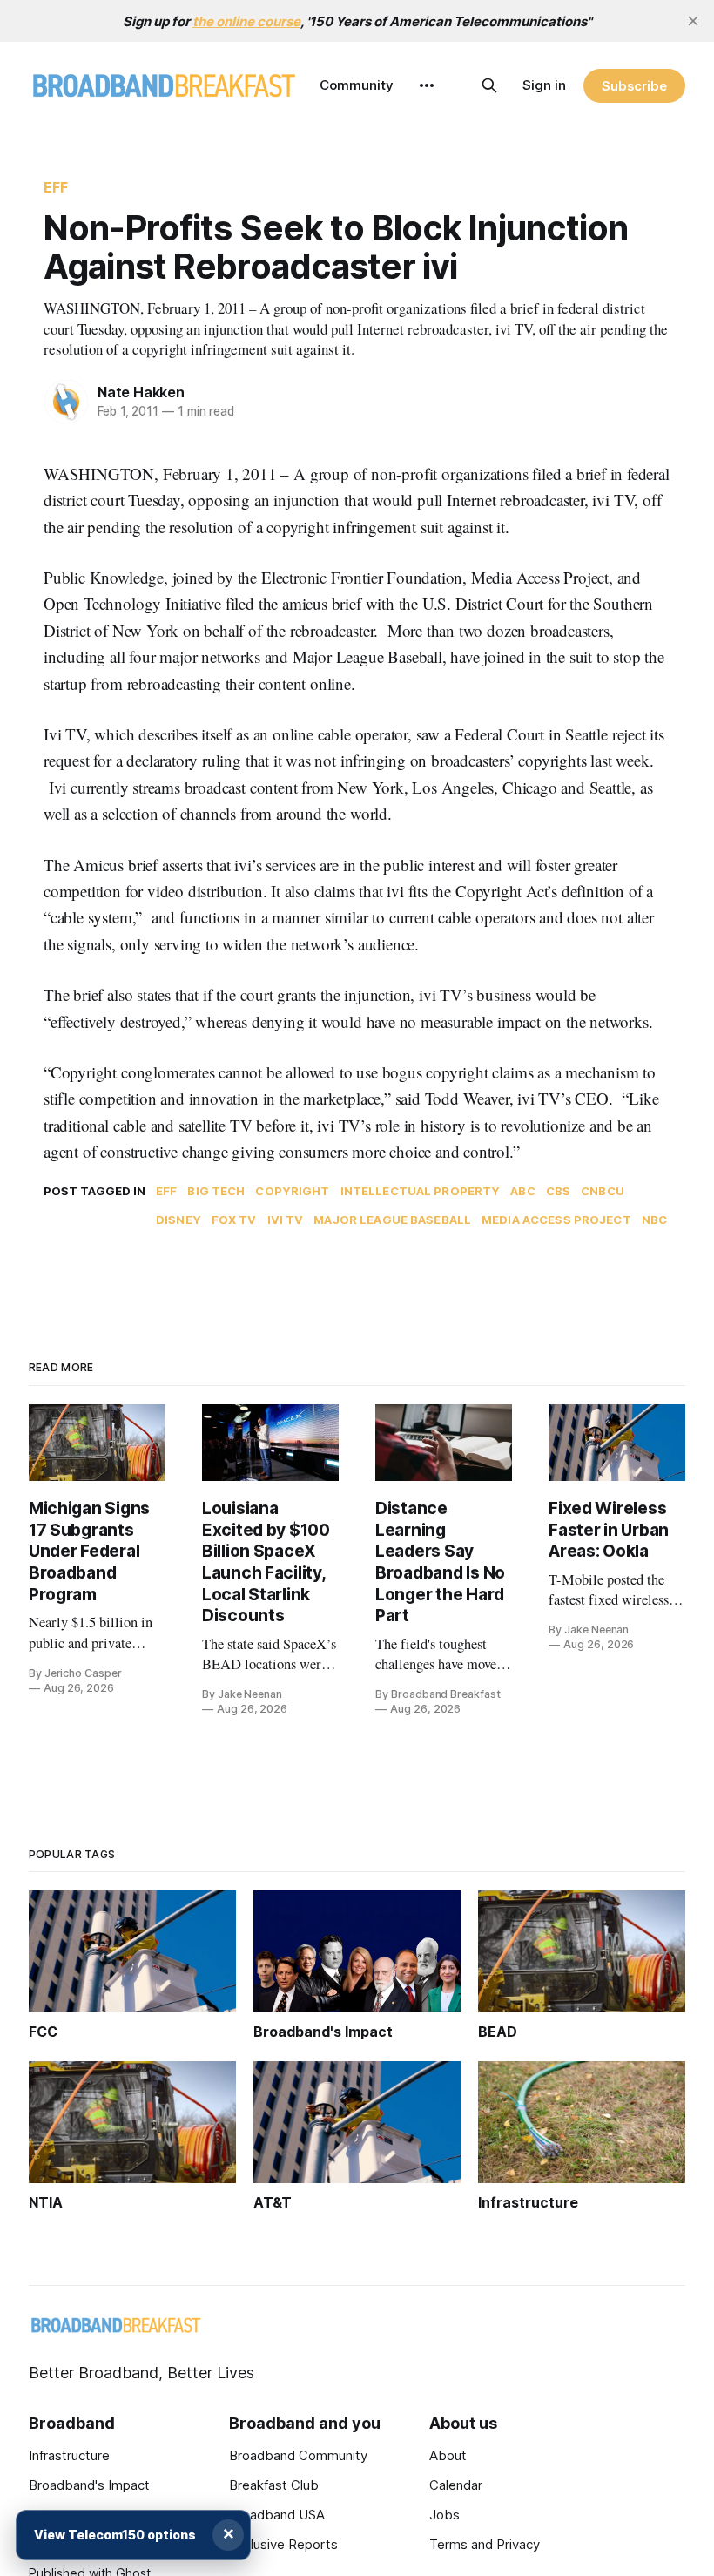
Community (357, 85)
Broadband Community (298, 2455)
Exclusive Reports (283, 2544)
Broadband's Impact (89, 2485)
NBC (654, 1220)
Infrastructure (69, 2455)
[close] (693, 21)
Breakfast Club (274, 2485)
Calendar (456, 2485)
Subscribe (634, 86)
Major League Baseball (392, 1220)
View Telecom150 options (115, 2535)
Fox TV (234, 1220)
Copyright (292, 1191)
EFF (56, 187)
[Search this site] (489, 85)
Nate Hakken (141, 392)
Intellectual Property (421, 1191)
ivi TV (286, 1220)
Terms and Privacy (485, 2544)
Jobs (445, 2515)
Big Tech (216, 1191)
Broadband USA (277, 2515)
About (448, 2455)
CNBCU (603, 1191)
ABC (522, 1191)
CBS (558, 1191)
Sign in (544, 85)
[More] (427, 85)
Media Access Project (556, 1220)
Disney (178, 1220)
